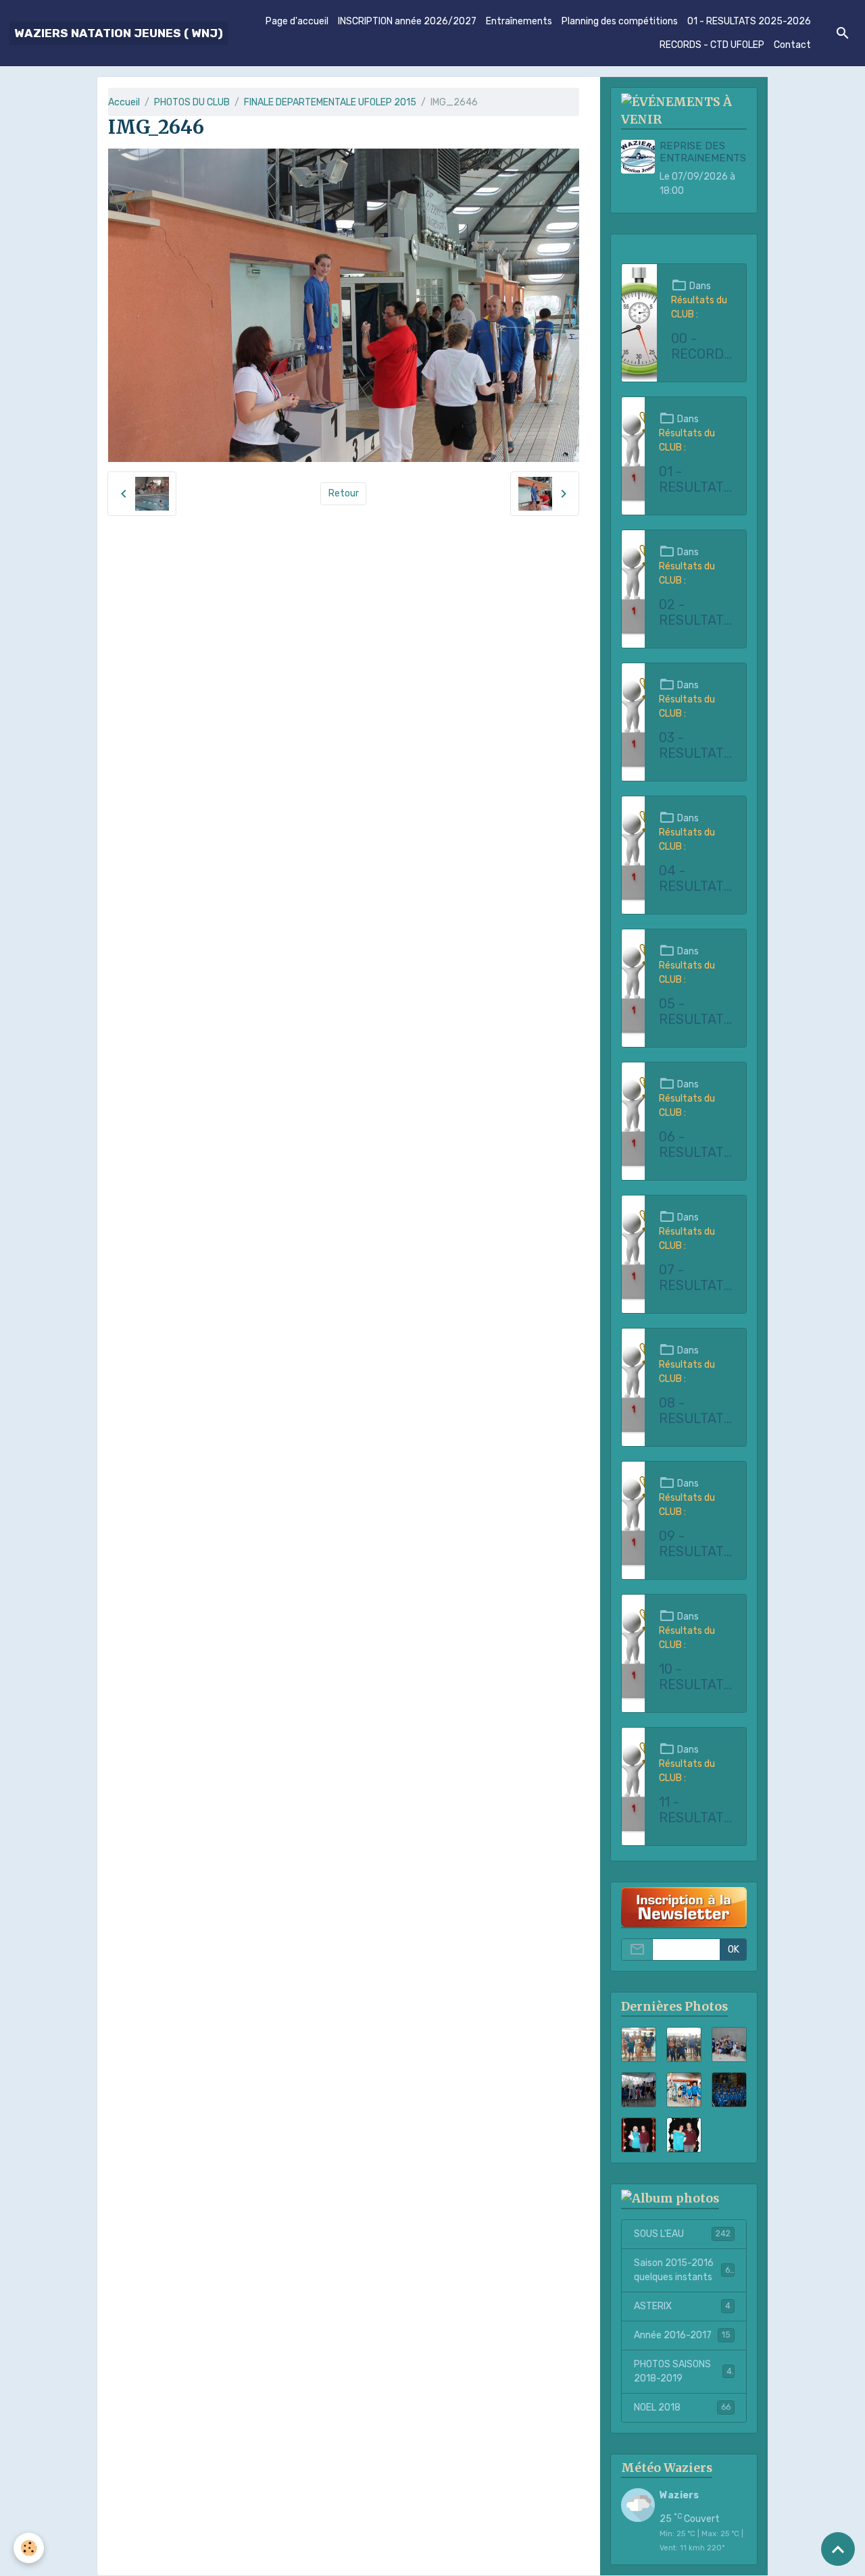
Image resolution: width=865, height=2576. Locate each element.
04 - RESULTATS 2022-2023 (695, 879)
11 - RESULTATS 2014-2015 (695, 1810)
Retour (344, 493)
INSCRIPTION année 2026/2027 (407, 21)
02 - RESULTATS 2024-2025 (695, 613)
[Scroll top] (838, 2549)
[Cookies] (29, 2548)
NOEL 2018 (682, 2407)
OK (734, 1950)
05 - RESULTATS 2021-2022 (695, 1012)
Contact (792, 45)
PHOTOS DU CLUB (192, 102)
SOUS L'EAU (682, 2234)
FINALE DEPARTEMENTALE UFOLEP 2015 (330, 102)
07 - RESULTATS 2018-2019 (695, 1278)
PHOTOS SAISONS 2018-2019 (683, 2371)
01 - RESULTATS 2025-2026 (749, 21)
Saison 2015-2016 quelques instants (684, 2270)
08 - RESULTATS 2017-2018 (695, 1411)
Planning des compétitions (620, 21)
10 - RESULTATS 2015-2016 (695, 1677)
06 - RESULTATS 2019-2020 (695, 1145)
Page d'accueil (297, 21)
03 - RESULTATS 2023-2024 (695, 746)
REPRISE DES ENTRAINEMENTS (703, 152)
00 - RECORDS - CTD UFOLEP (701, 347)
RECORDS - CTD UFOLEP (712, 45)
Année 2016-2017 (682, 2335)
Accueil (124, 102)
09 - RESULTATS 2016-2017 (695, 1544)
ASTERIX (682, 2306)
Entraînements (519, 21)
